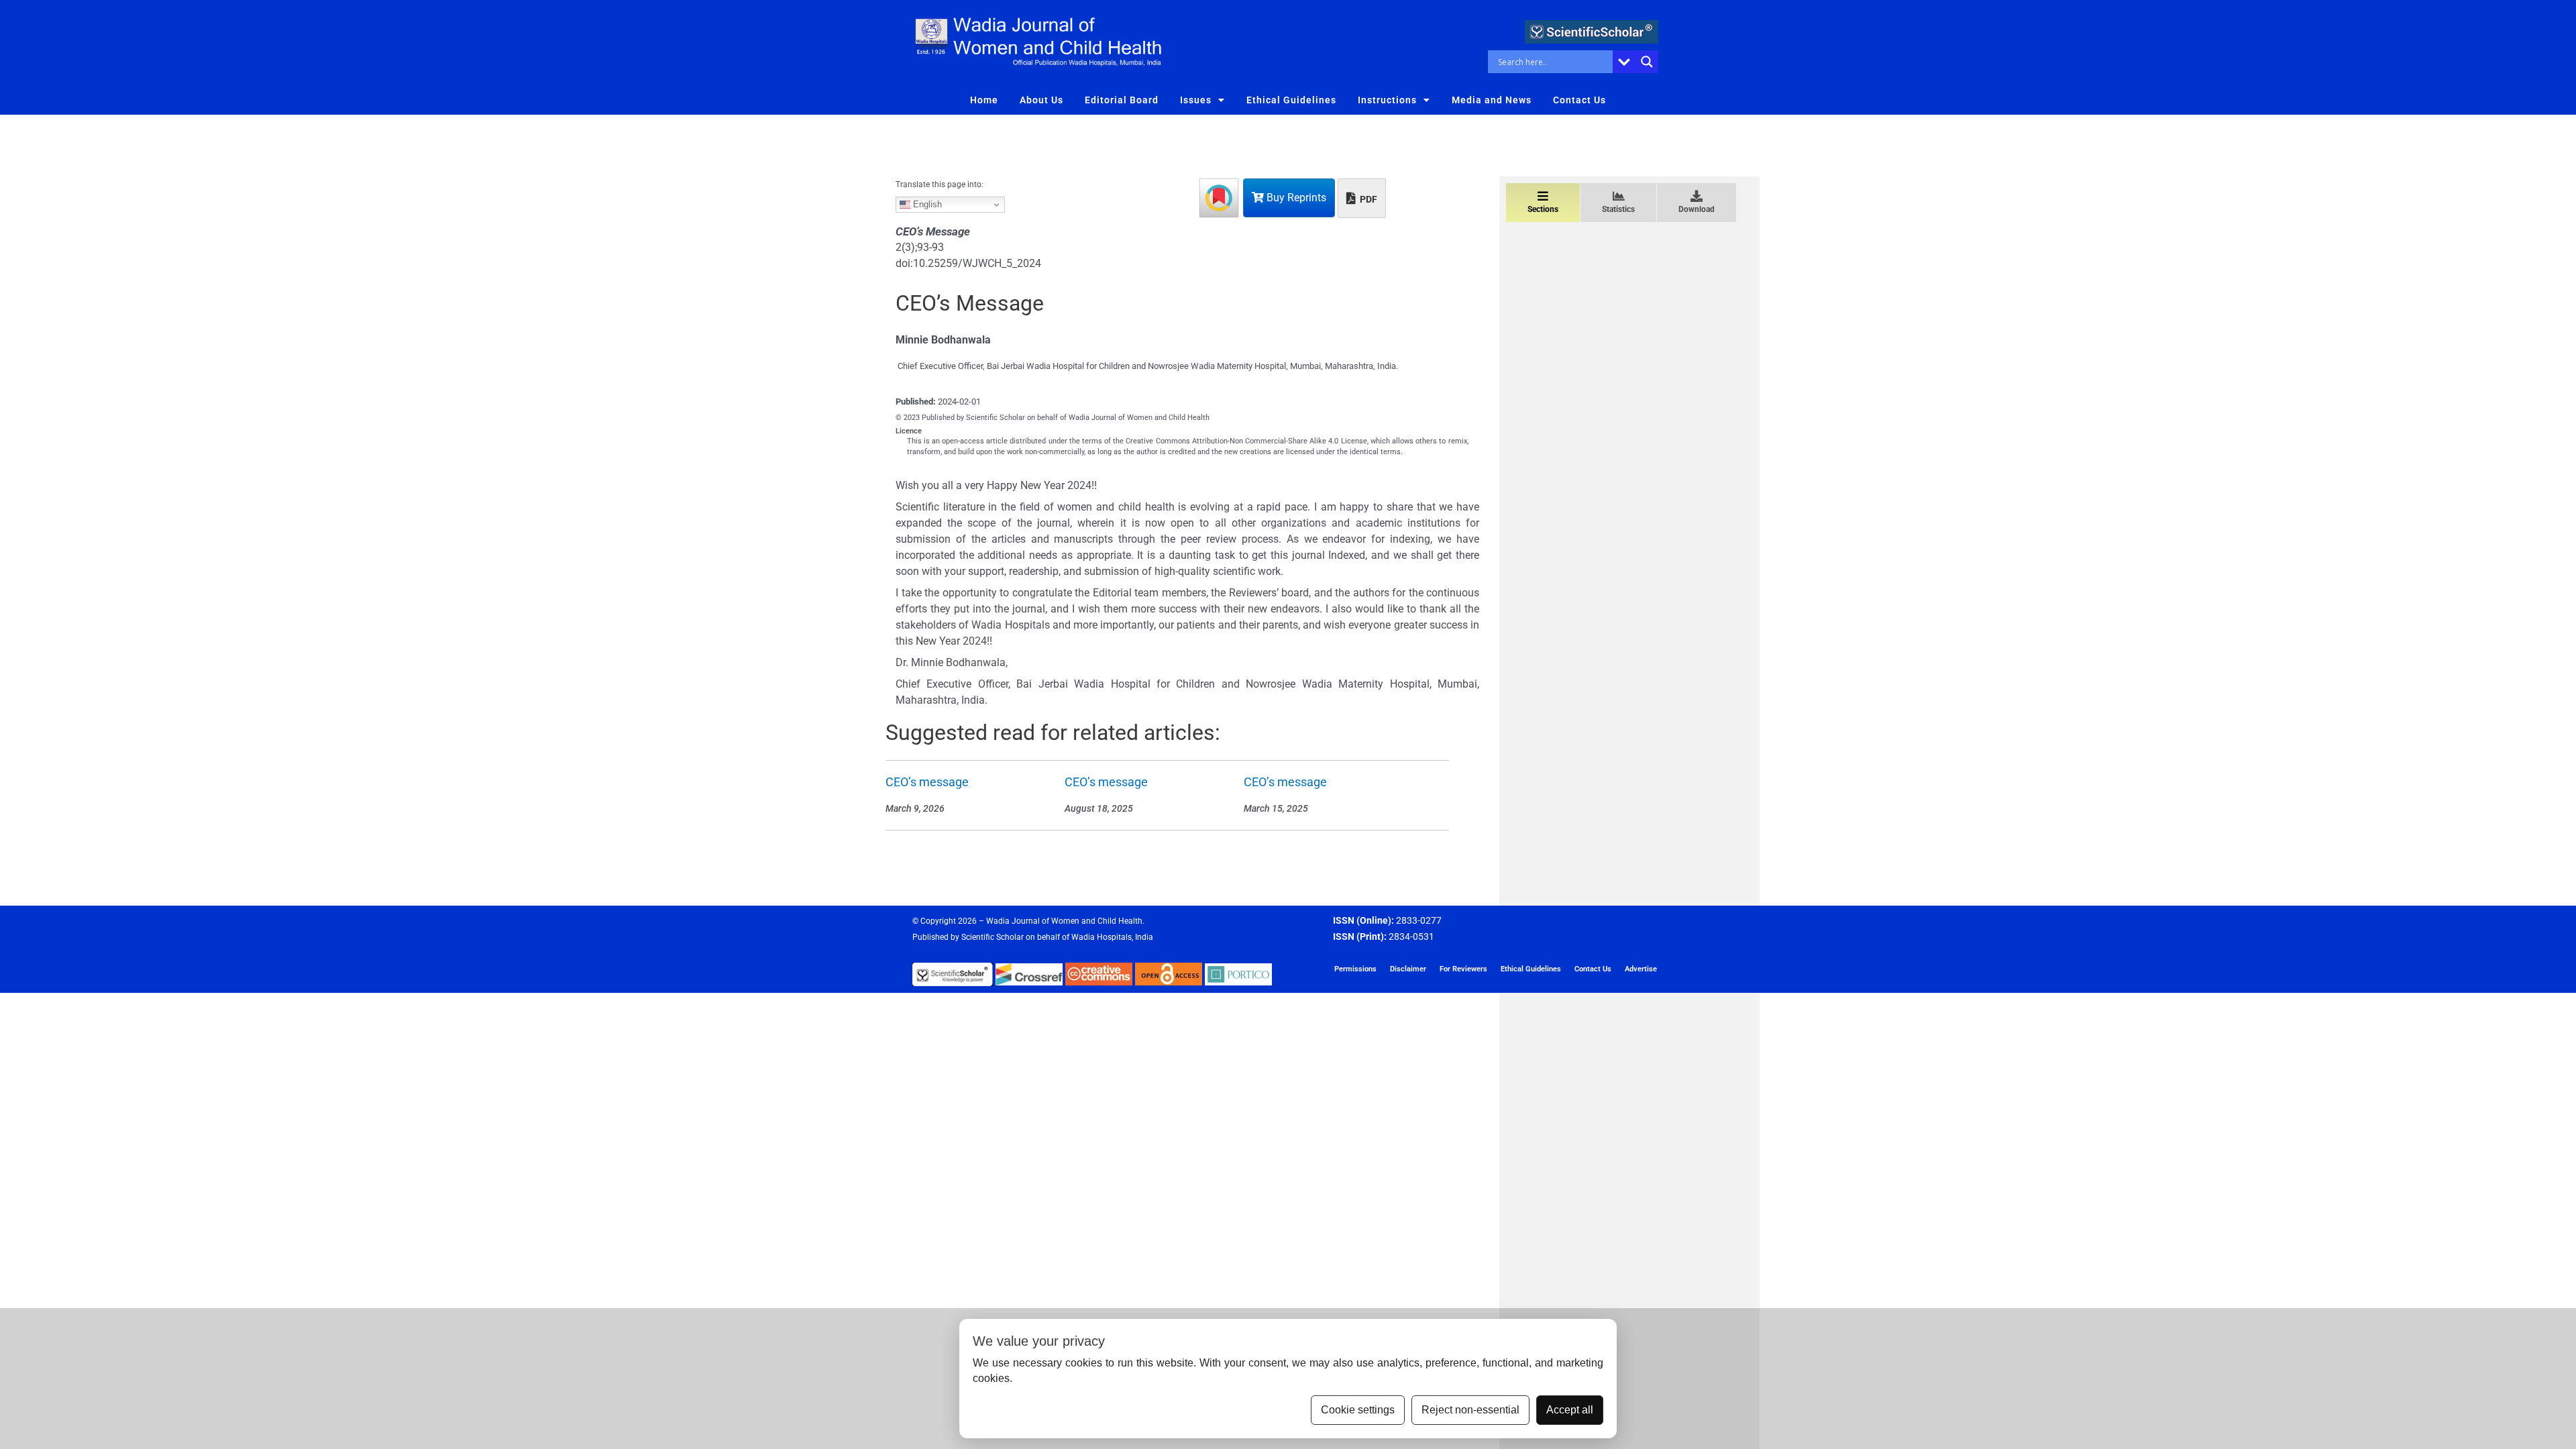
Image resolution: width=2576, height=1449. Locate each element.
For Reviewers (1463, 969)
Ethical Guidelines (1291, 100)
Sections (1543, 209)
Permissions (1355, 969)
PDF (1367, 199)
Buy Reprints (1295, 198)
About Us (1041, 100)
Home (984, 100)
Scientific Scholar (992, 937)
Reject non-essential (1470, 1410)
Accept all (1570, 1410)
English (926, 204)
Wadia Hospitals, (1102, 937)
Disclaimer (1408, 969)
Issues (1196, 100)
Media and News (1492, 100)
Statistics (1618, 209)
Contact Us (1579, 100)
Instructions (1387, 100)
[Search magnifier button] (1647, 62)
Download (1697, 209)
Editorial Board (1122, 100)
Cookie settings (1358, 1410)
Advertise (1641, 969)
